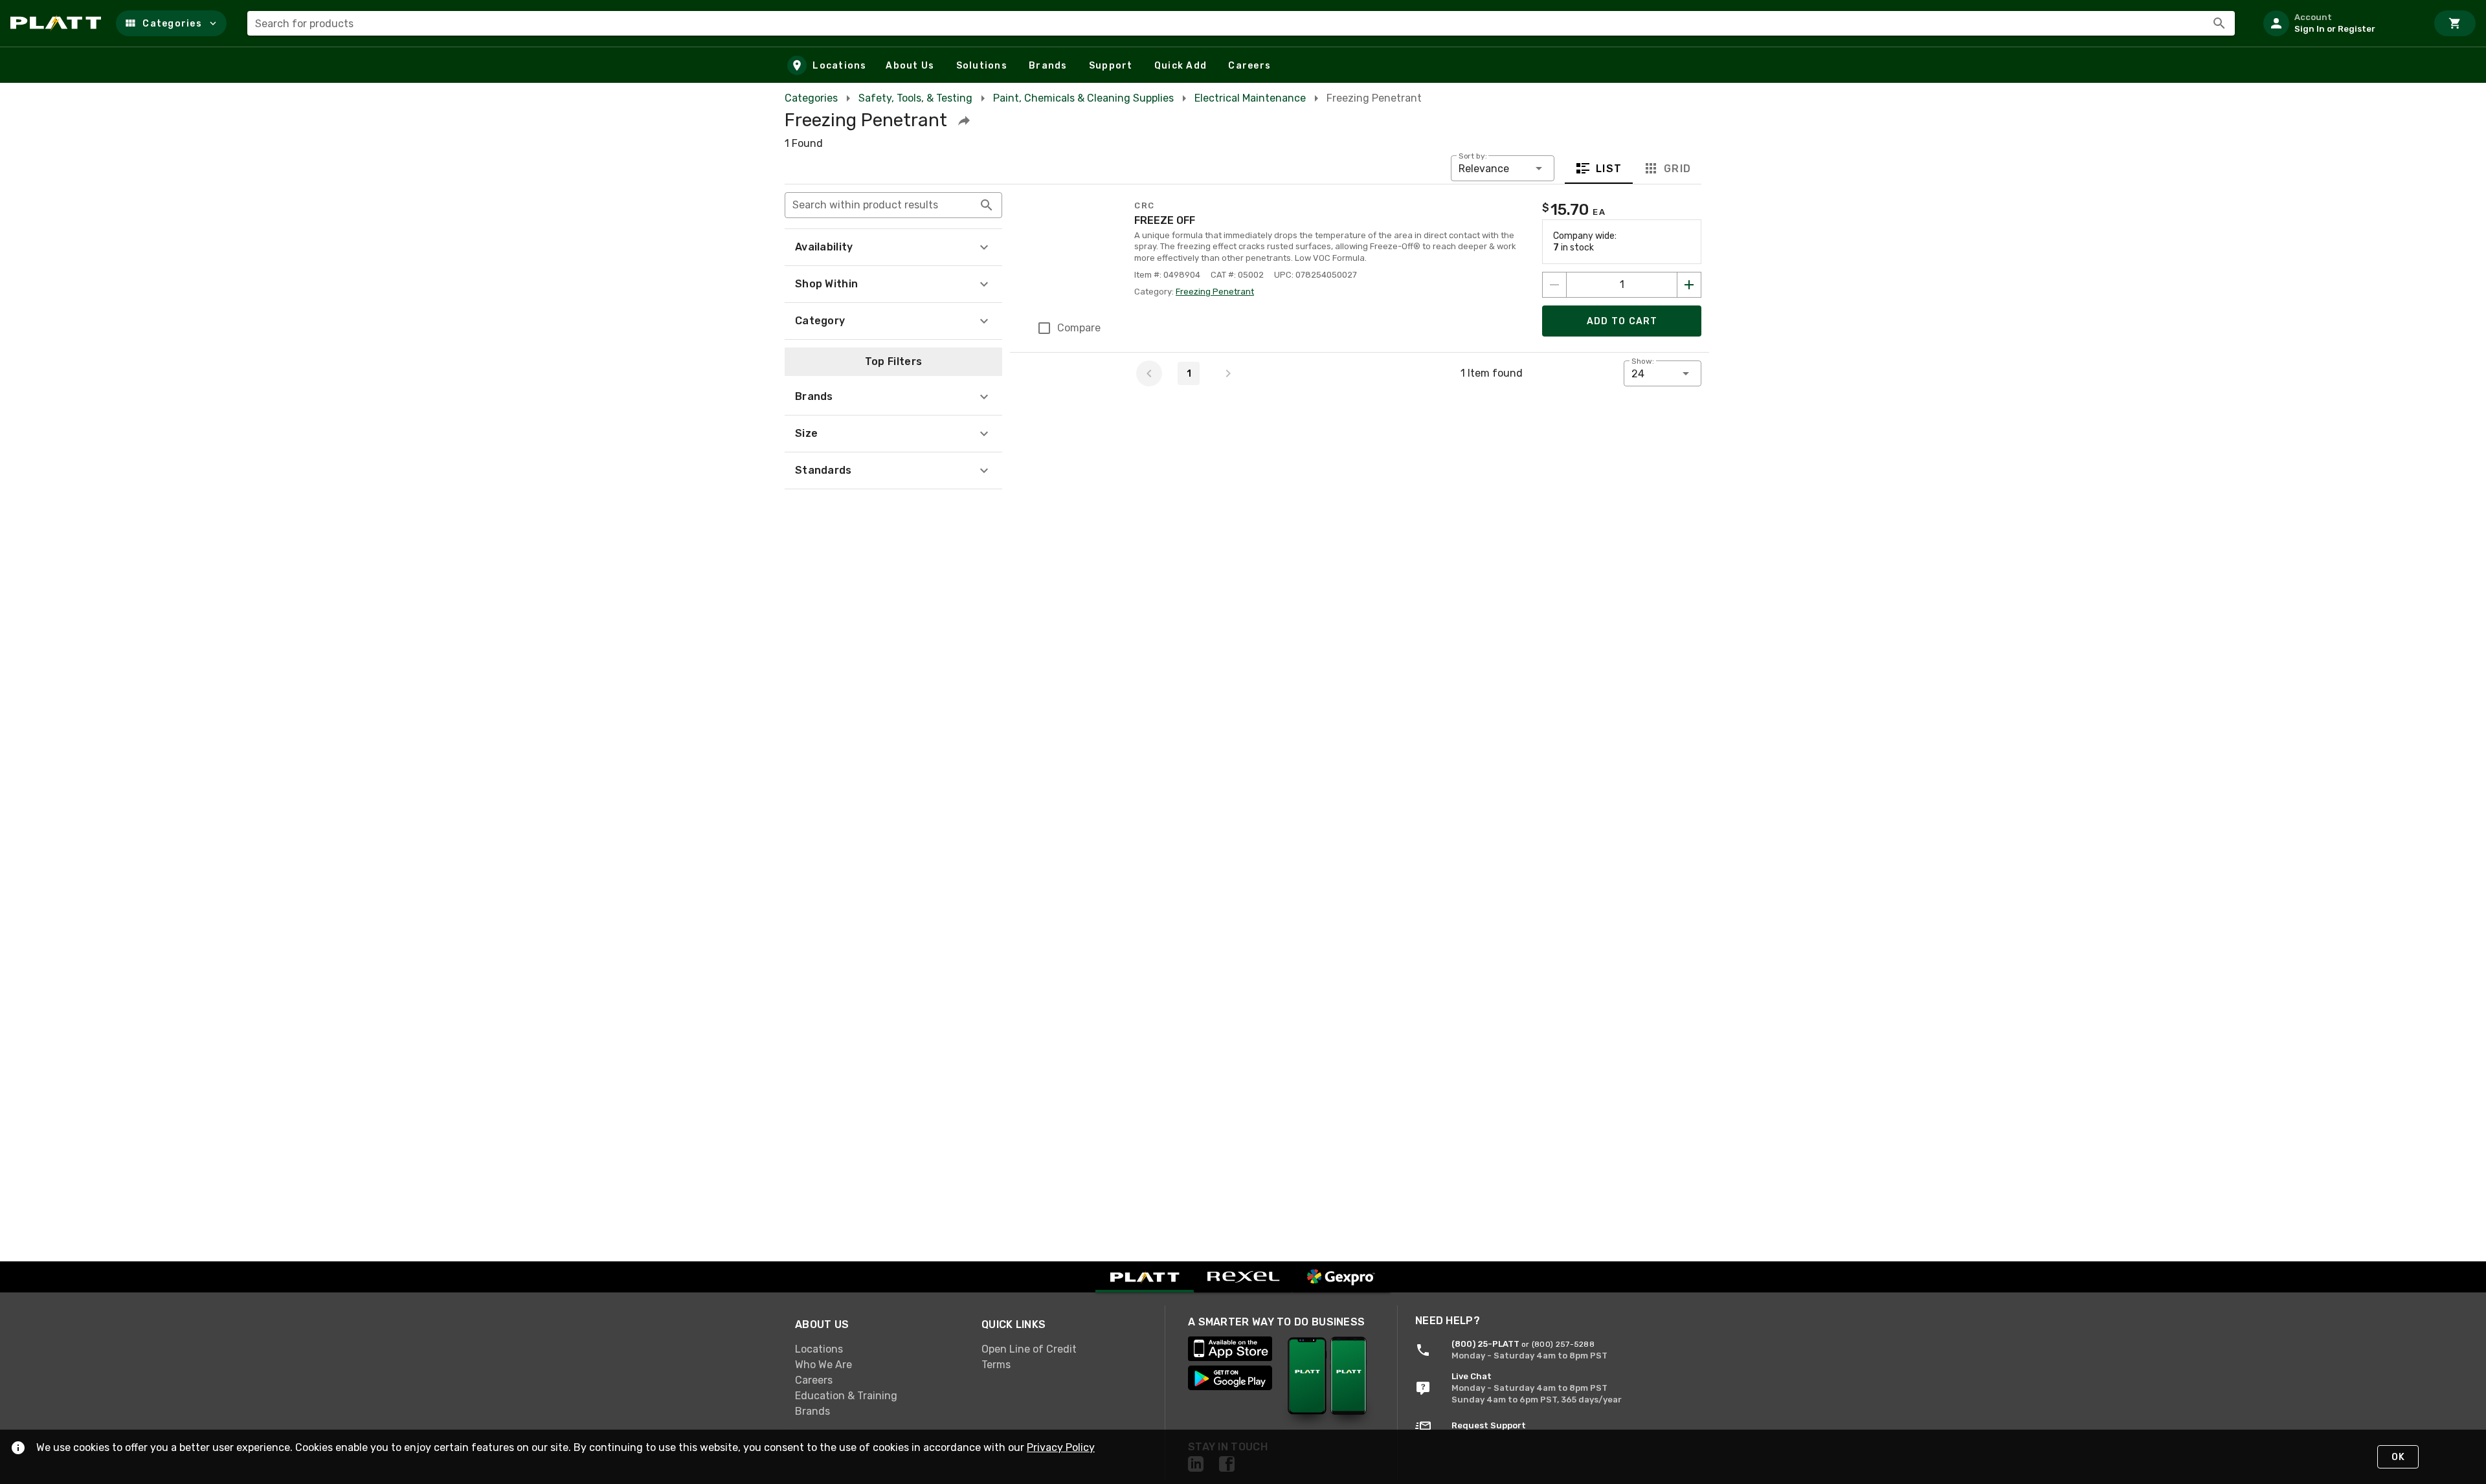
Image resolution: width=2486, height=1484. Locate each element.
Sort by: (1473, 156)
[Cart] (2455, 23)
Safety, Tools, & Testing (915, 98)
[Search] (2219, 23)
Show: (1643, 361)
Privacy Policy (1061, 1447)
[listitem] (2340, 23)
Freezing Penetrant (1215, 292)
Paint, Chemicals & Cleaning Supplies (1083, 98)
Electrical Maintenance (1250, 98)
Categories (811, 98)
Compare (1079, 328)
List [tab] (1609, 169)
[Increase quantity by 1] (1689, 285)
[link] (878, 1349)
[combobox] (1241, 23)
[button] (171, 23)
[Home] (58, 23)
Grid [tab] (1677, 169)
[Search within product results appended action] (987, 205)
